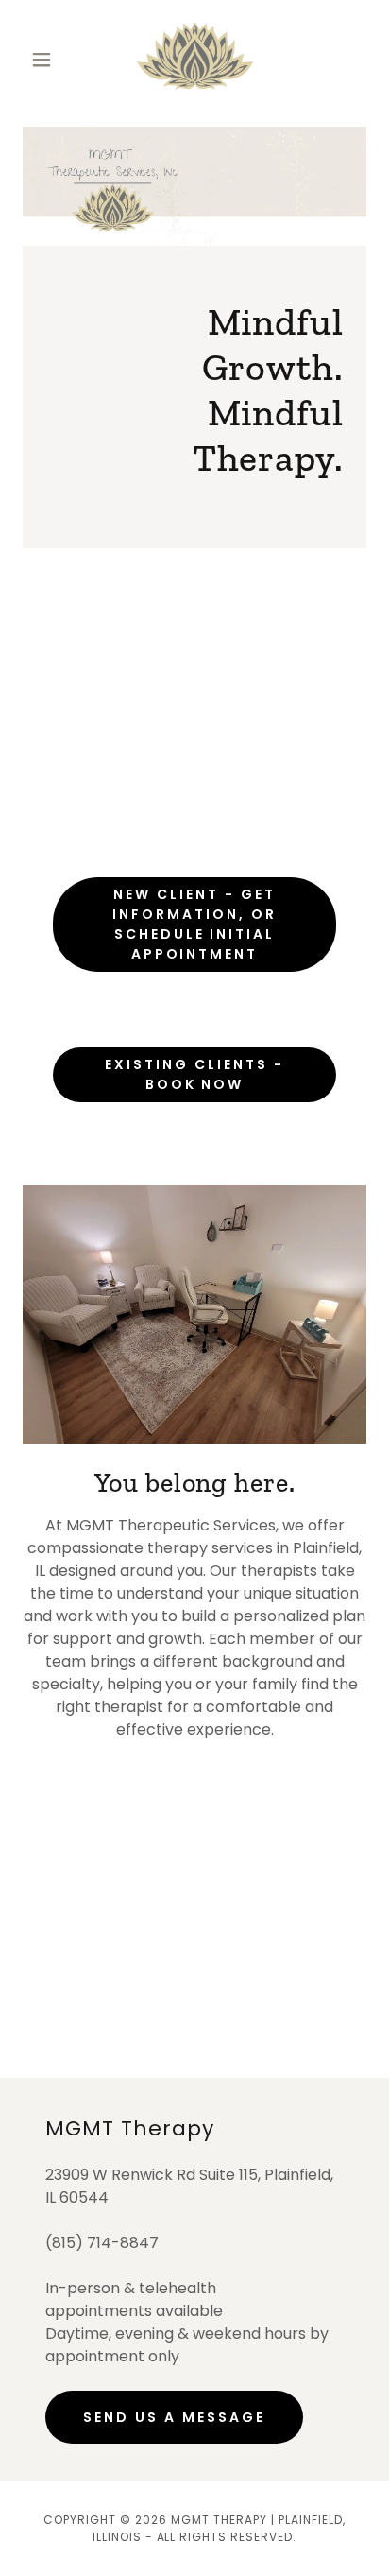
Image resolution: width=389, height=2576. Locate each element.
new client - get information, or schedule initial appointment (194, 924)
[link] (195, 59)
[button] (49, 60)
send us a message (174, 2417)
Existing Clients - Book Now (194, 1074)
